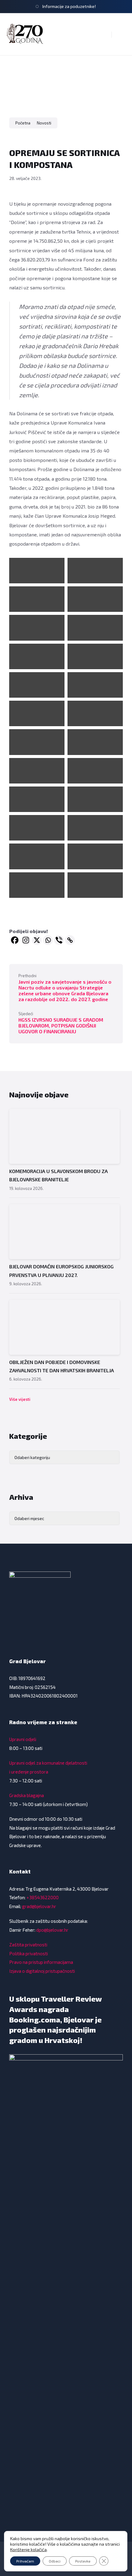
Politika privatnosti (29, 1953)
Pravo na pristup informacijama (41, 1962)
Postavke (83, 2561)
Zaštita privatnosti (28, 1945)
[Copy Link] (70, 940)
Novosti (44, 123)
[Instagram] (26, 940)
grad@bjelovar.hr (39, 1906)
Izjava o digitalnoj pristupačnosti (42, 1971)
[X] (37, 940)
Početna (23, 123)
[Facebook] (15, 940)
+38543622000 (43, 1897)
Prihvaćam (25, 2561)
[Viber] (59, 940)
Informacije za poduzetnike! (69, 6)
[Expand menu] (122, 34)
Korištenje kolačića (28, 2549)
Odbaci (55, 2561)
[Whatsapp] (48, 940)
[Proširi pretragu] (102, 34)
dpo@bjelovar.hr (52, 1930)
